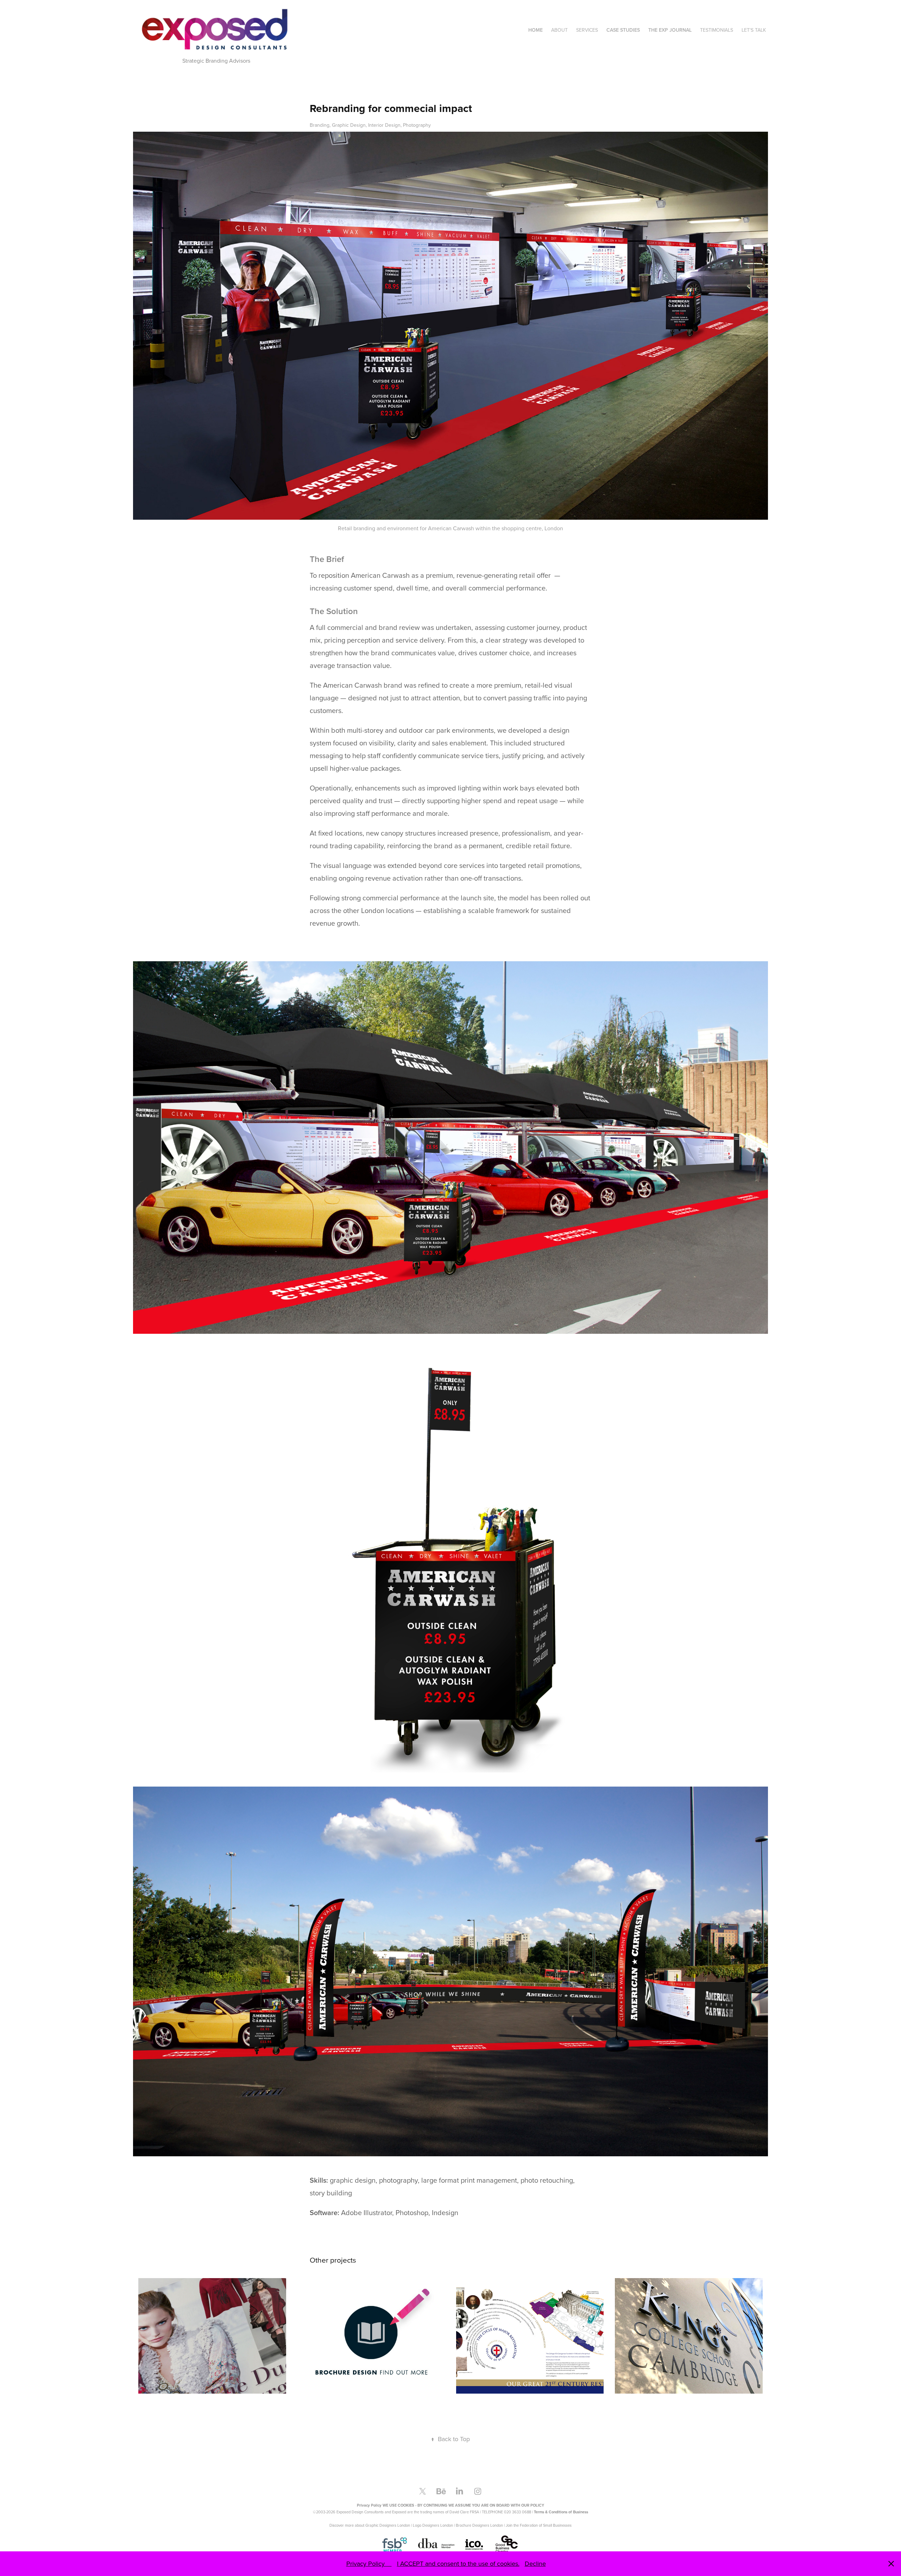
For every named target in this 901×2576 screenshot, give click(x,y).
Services (587, 30)
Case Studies (623, 30)
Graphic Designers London (388, 2525)
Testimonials (717, 30)
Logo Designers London (433, 2525)
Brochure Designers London (479, 2525)
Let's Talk (754, 30)
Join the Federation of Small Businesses (539, 2525)
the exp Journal (670, 30)
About (559, 30)
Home (535, 30)
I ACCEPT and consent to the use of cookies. (458, 2564)
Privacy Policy (369, 2564)
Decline (535, 2564)
